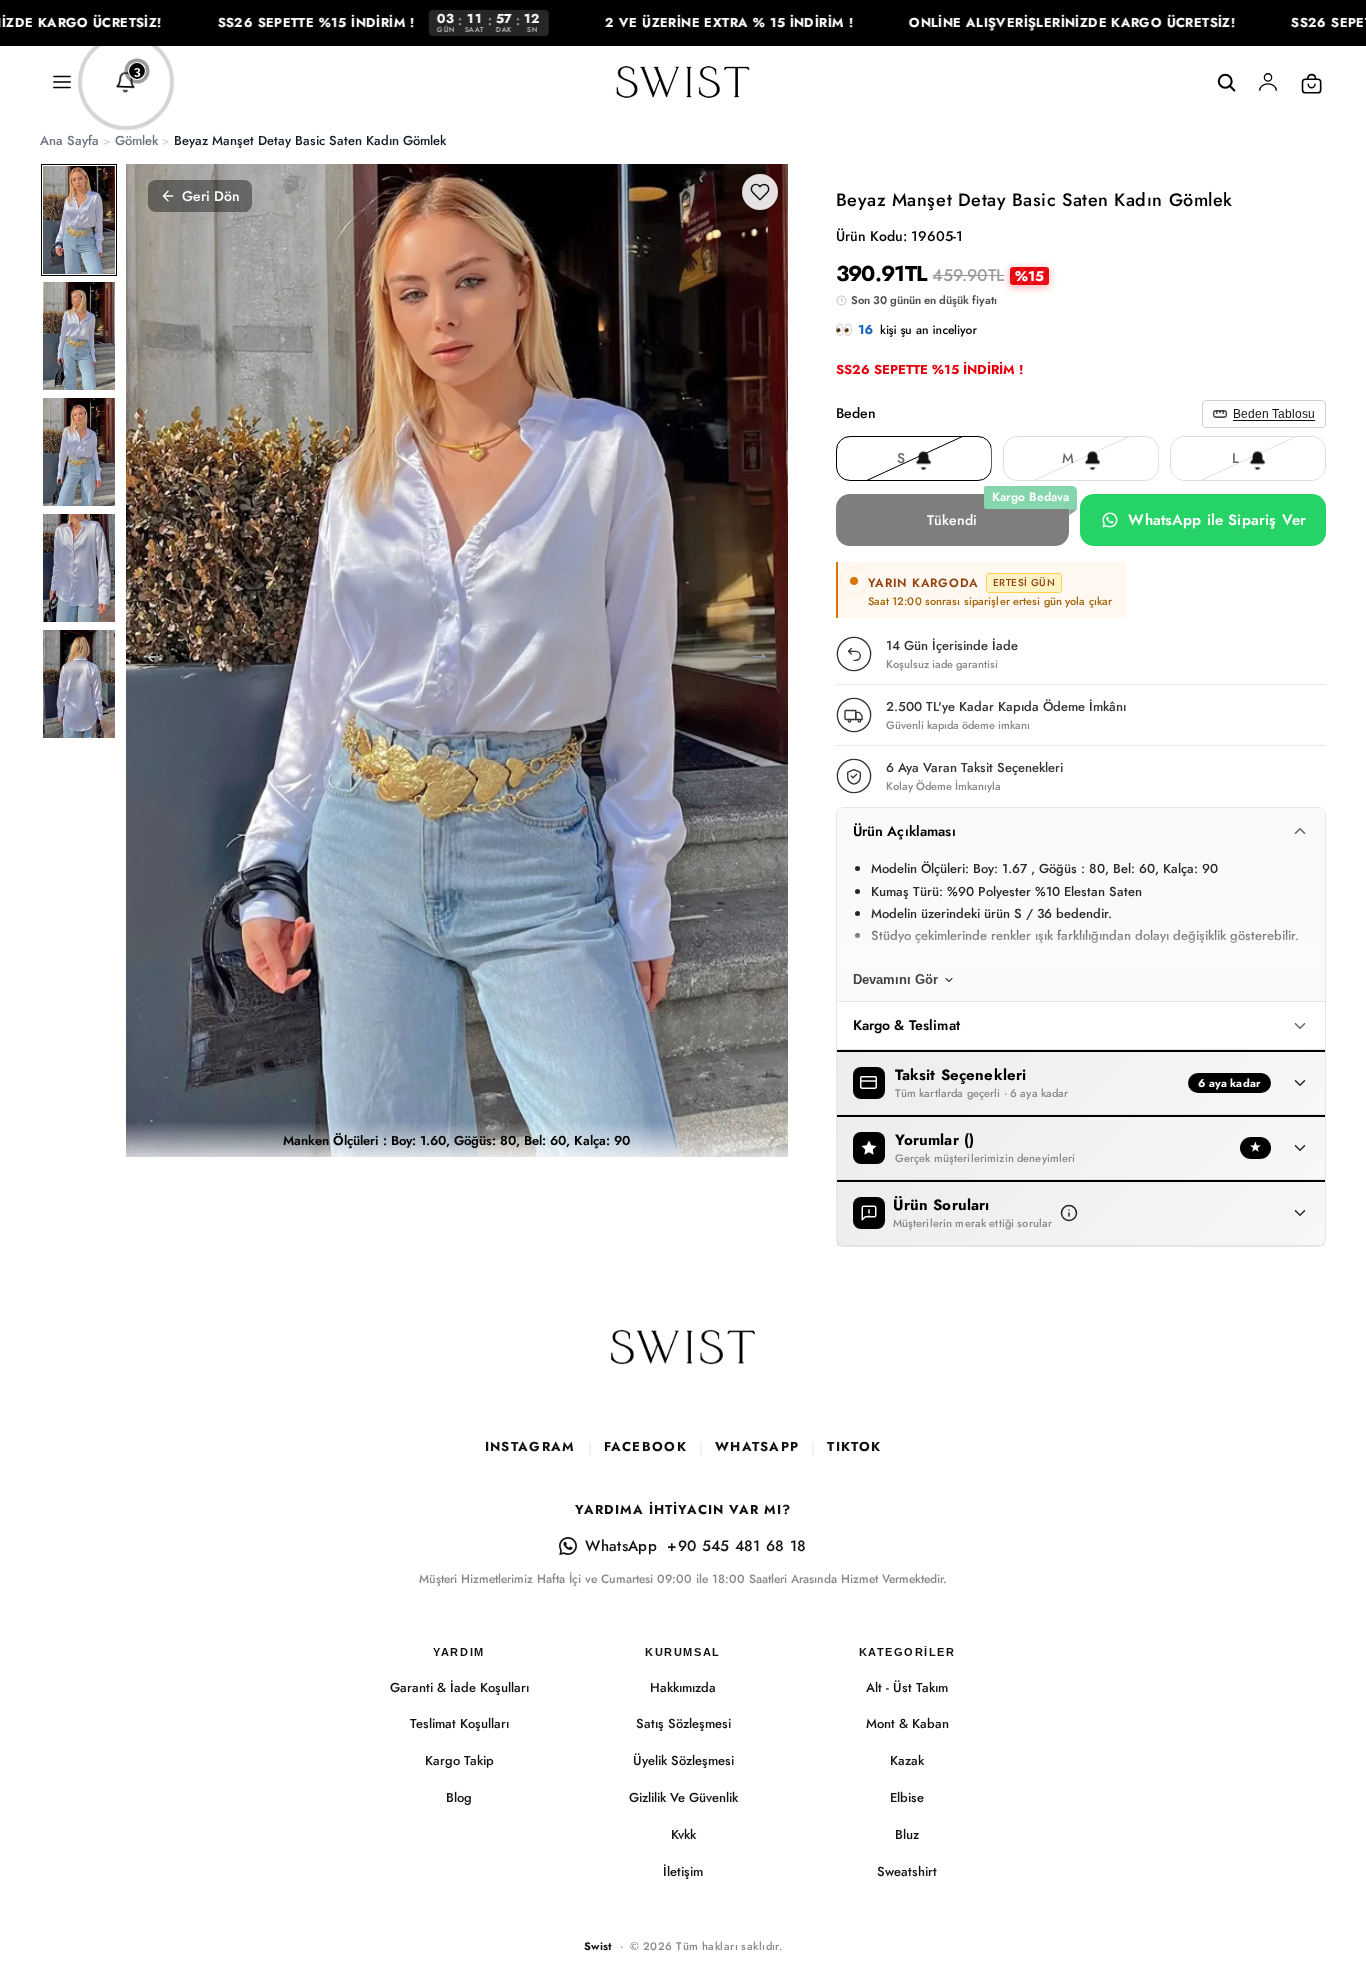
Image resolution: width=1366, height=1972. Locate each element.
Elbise (907, 1797)
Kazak (907, 1760)
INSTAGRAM (530, 1446)
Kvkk (683, 1834)
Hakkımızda (683, 1687)
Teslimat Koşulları (459, 1723)
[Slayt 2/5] (79, 336)
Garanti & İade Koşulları (459, 1687)
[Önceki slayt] (148, 660)
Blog (459, 1797)
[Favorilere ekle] (760, 192)
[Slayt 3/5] (79, 452)
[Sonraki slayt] (766, 660)
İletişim (683, 1871)
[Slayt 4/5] (79, 568)
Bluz (907, 1834)
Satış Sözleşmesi (683, 1723)
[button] (1069, 1213)
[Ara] (1226, 83)
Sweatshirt (907, 1871)
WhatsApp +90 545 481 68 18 (695, 1546)
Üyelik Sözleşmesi (683, 1760)
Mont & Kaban (907, 1723)
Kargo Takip (459, 1760)
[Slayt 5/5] (79, 684)
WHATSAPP (757, 1446)
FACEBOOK (645, 1446)
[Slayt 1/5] (79, 220)
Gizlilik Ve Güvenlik (683, 1797)
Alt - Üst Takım (907, 1687)
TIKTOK (854, 1446)
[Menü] (62, 83)
